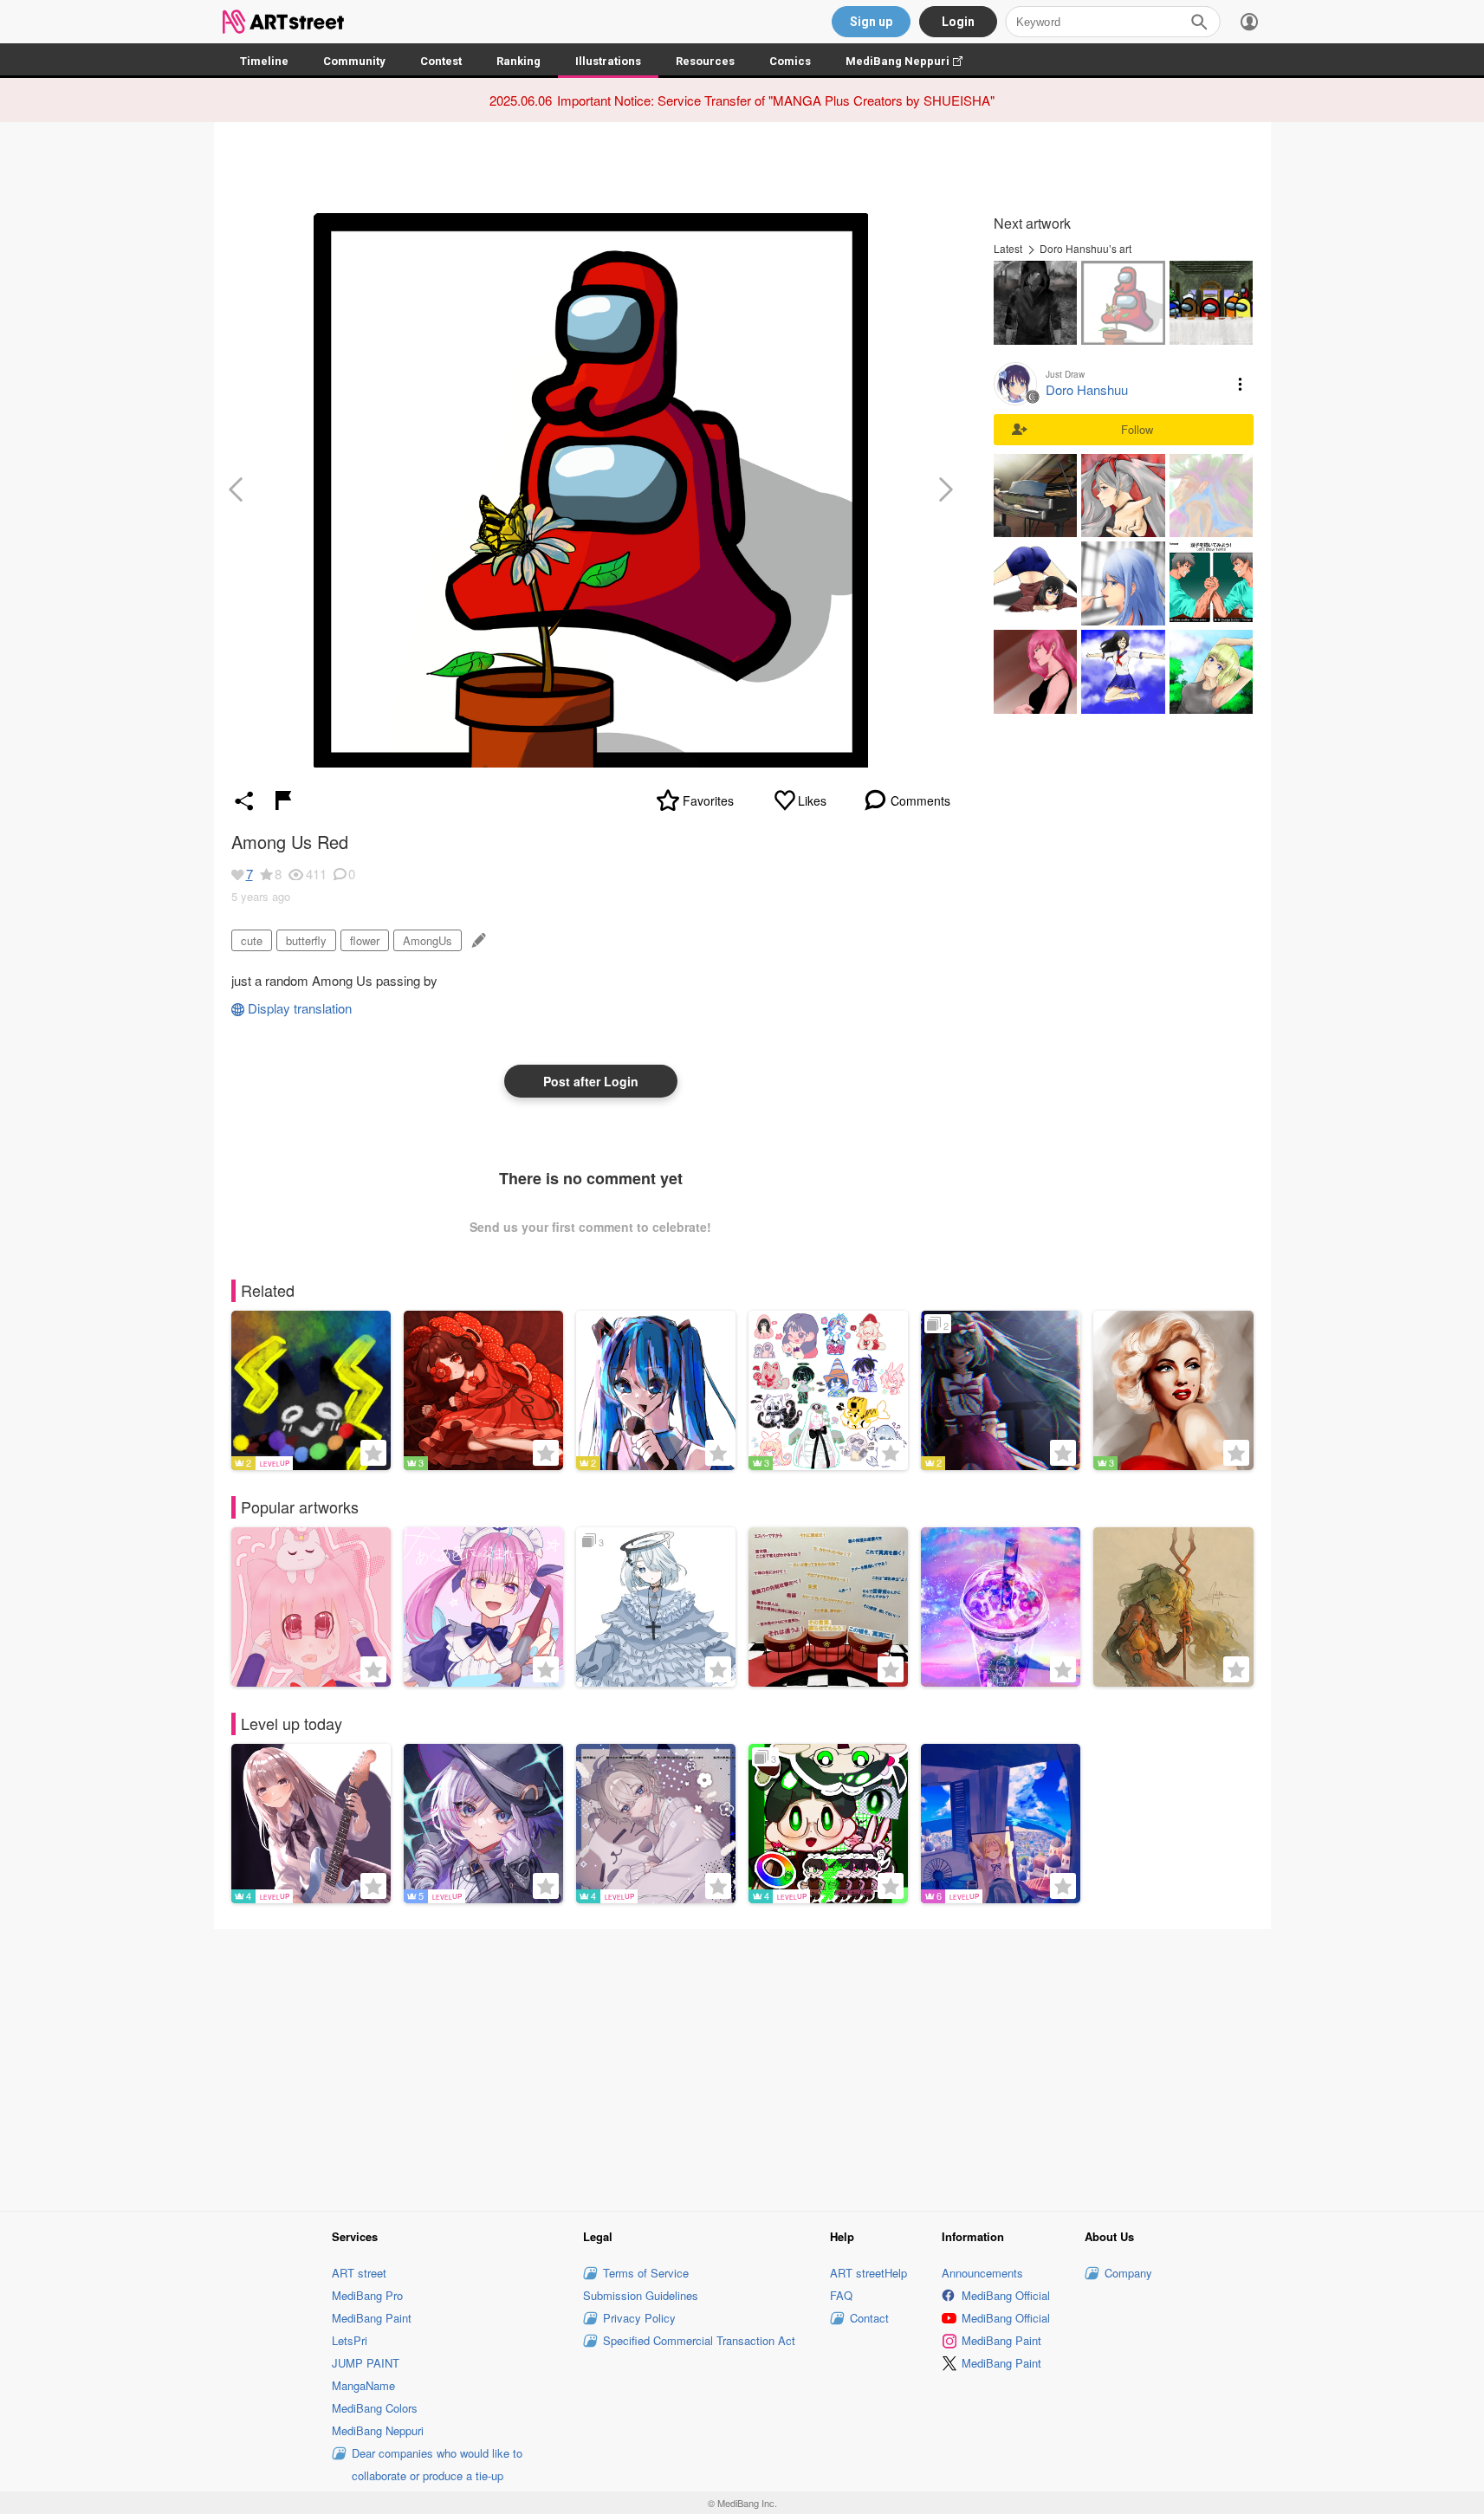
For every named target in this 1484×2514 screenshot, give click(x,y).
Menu (1241, 384)
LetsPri (350, 2340)
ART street (359, 2273)
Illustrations (608, 61)
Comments (920, 800)
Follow (1137, 429)
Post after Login (591, 1081)
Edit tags (477, 940)
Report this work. (283, 800)
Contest (441, 61)
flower (365, 940)
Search (1199, 22)
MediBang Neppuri (913, 61)
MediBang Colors (375, 2408)
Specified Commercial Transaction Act (699, 2340)
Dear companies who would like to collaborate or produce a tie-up (437, 2464)
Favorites (708, 800)
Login (958, 22)
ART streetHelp (868, 2273)
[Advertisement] (742, 2067)
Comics (790, 61)
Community (354, 61)
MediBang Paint (372, 2318)
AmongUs (428, 940)
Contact (869, 2318)
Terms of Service (646, 2273)
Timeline (264, 61)
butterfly (306, 940)
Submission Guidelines (641, 2295)
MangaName (363, 2385)
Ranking (518, 61)
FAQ (841, 2295)
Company (1128, 2273)
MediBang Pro (367, 2295)
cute (252, 940)
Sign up (871, 22)
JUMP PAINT (366, 2363)
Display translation (300, 1008)
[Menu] (1249, 22)
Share (244, 800)
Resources (705, 61)
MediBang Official (1006, 2295)
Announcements (982, 2273)
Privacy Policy (639, 2318)
